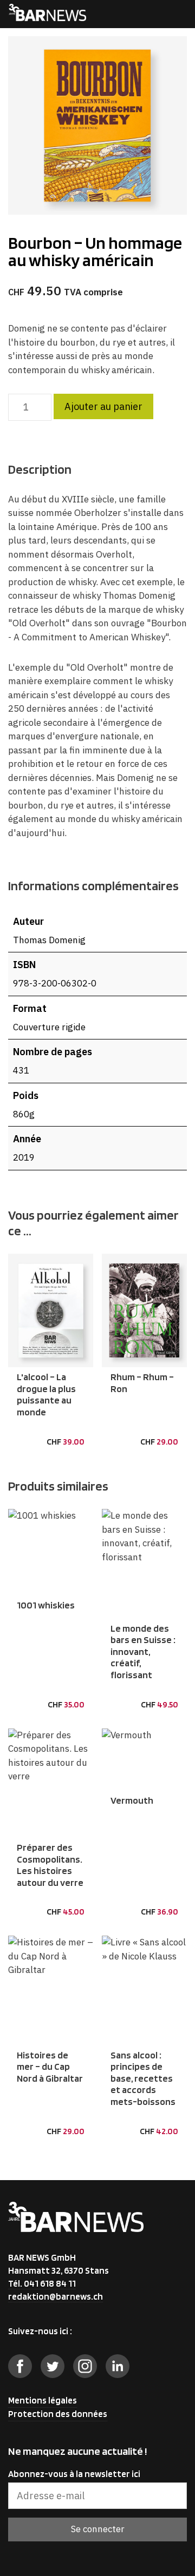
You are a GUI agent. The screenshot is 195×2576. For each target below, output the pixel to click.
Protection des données (58, 2414)
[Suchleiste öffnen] (134, 14)
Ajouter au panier (103, 406)
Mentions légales (43, 2400)
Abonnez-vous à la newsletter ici (74, 2474)
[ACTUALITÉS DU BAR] (47, 14)
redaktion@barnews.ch (56, 2296)
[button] (28, 1433)
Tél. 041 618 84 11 (42, 2283)
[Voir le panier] (154, 14)
